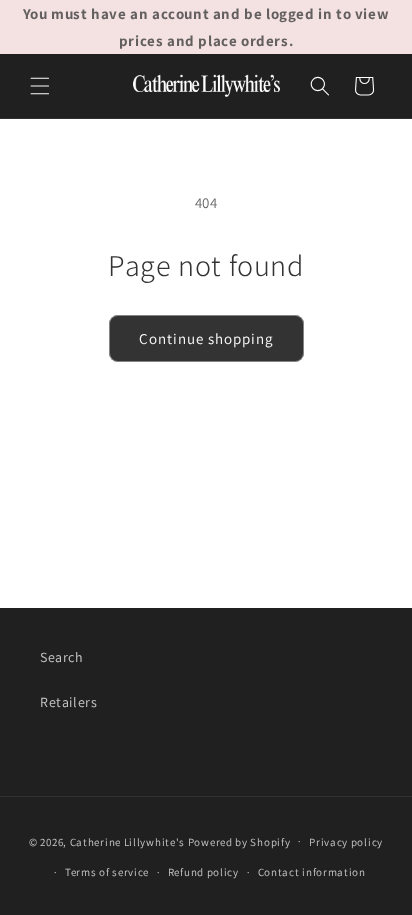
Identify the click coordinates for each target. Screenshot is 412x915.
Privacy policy (346, 842)
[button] (40, 86)
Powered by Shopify (239, 841)
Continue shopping (206, 338)
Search (62, 657)
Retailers (68, 702)
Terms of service (107, 872)
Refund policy (203, 872)
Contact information (312, 872)
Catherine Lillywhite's (127, 841)
